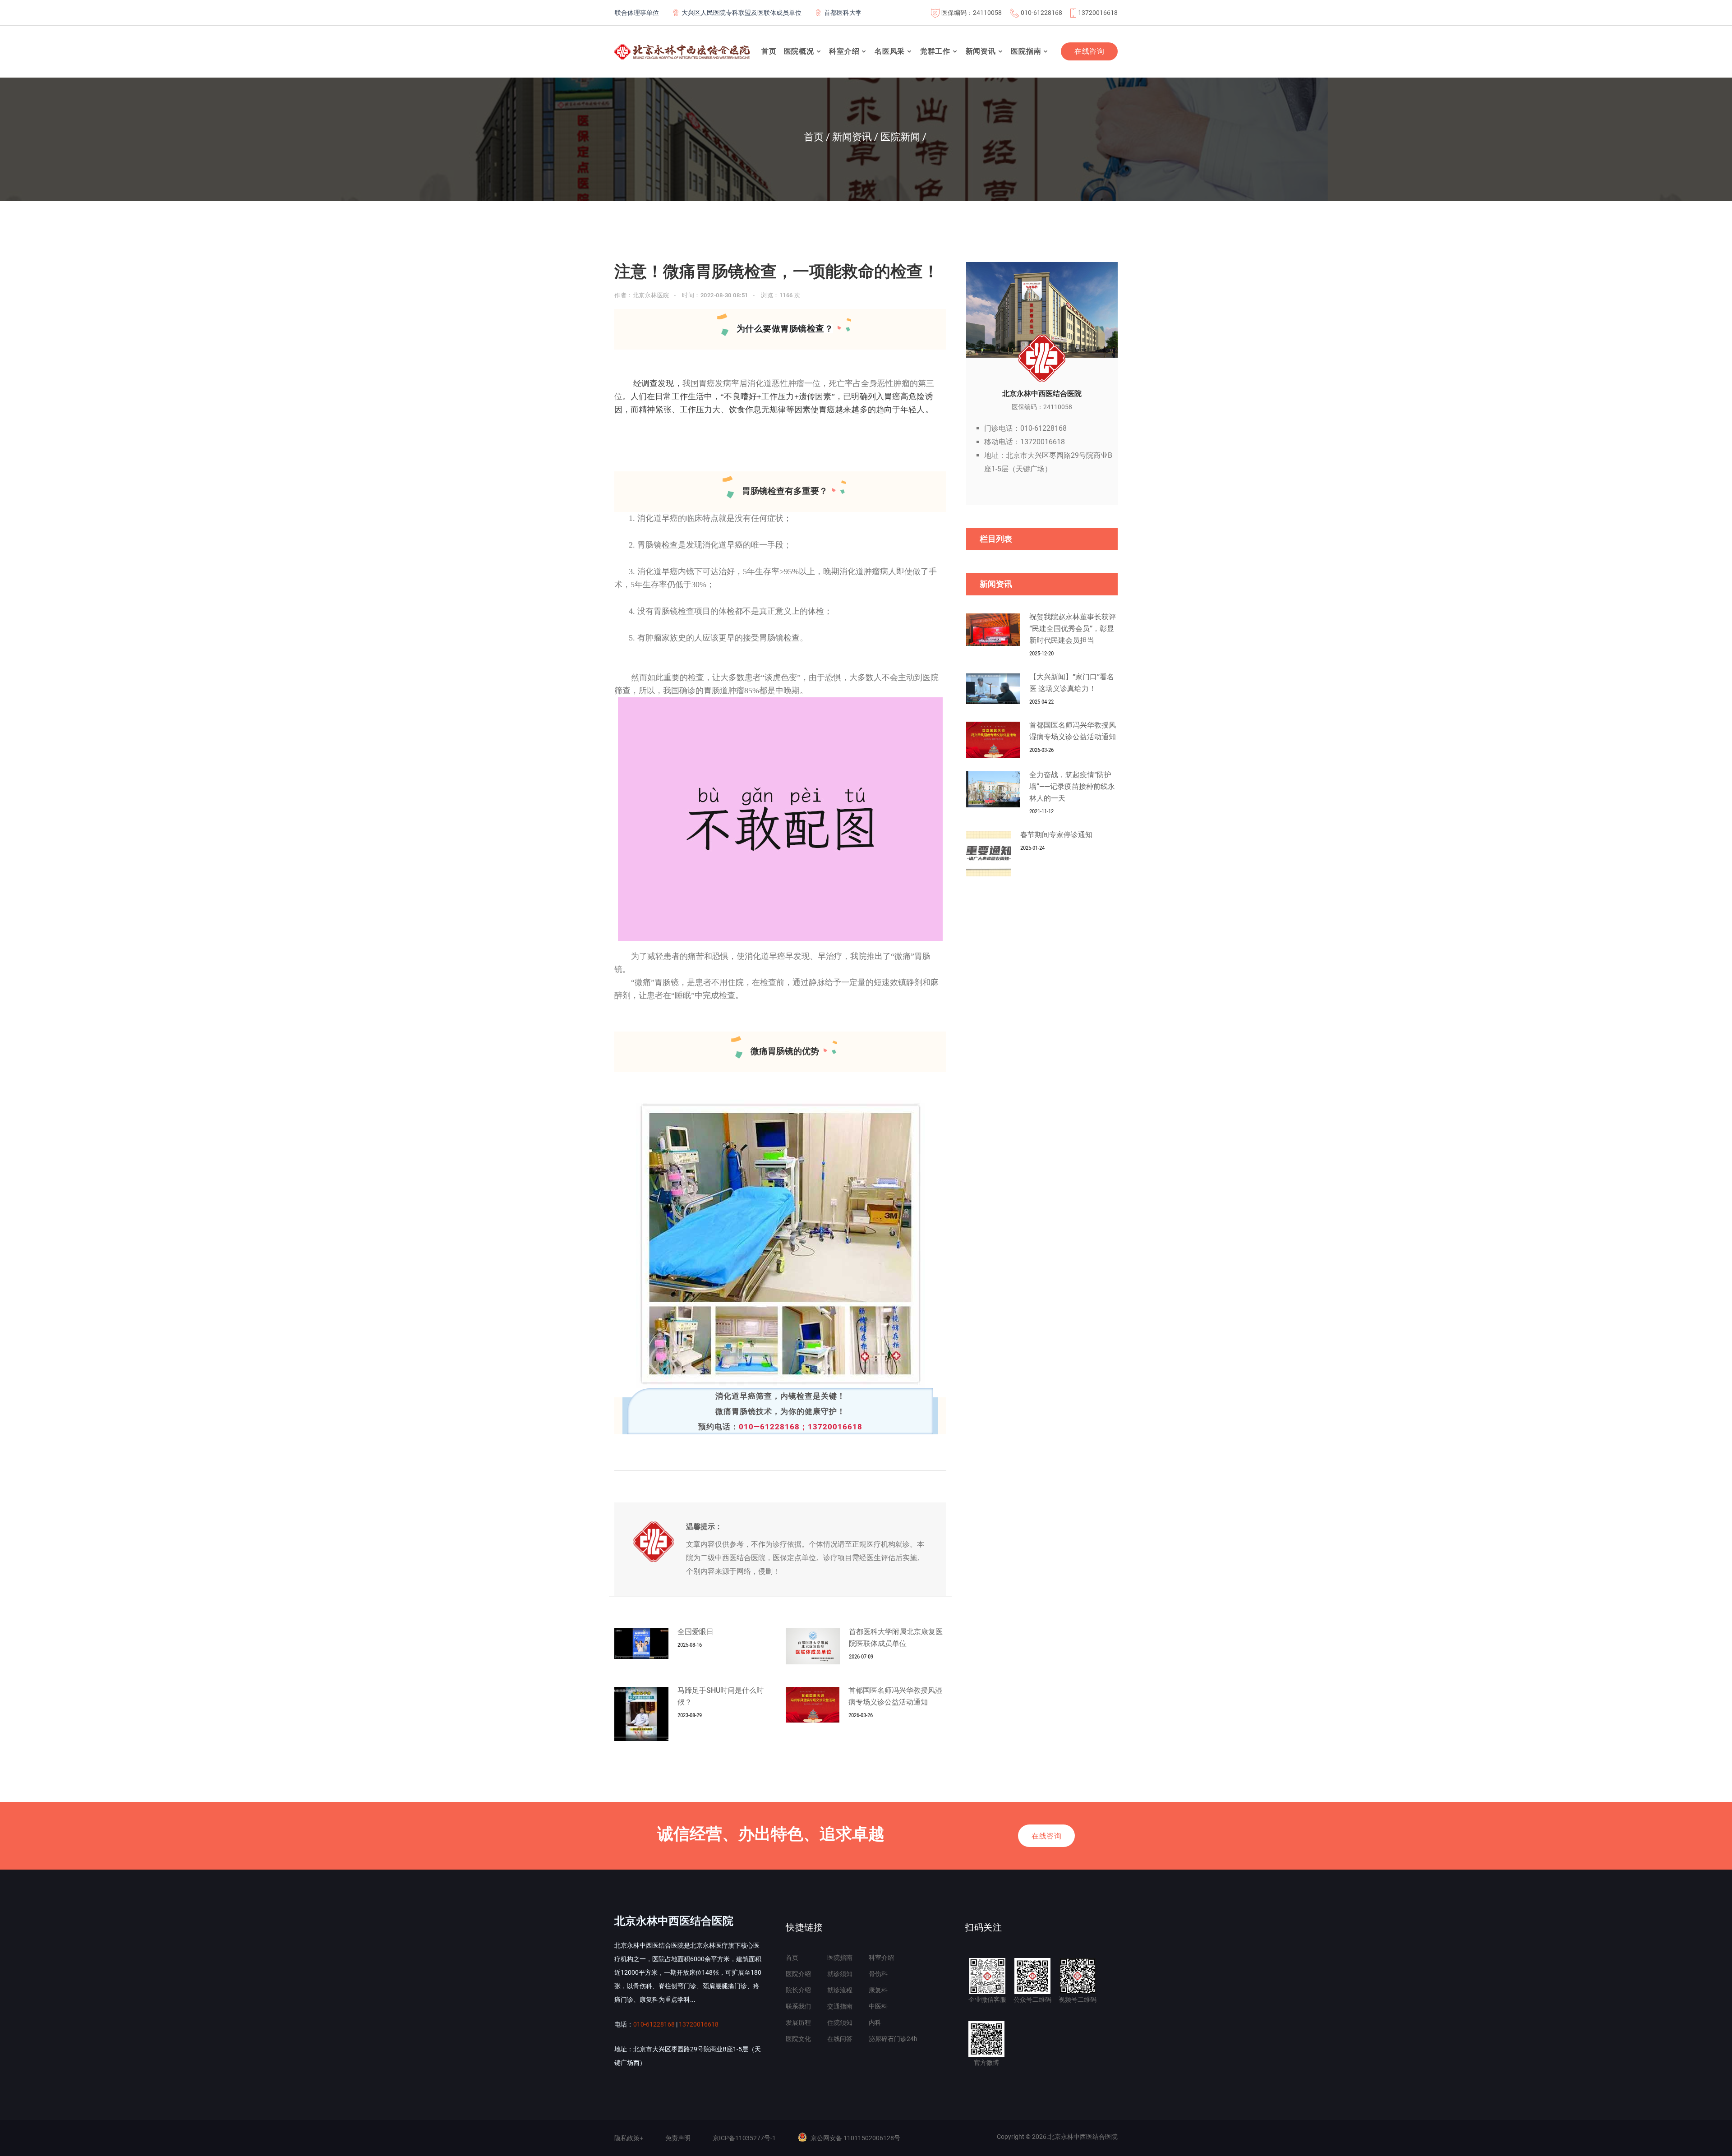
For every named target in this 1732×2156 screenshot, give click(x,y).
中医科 (878, 2006)
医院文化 (798, 2039)
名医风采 (890, 51)
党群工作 (935, 51)
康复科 (878, 1990)
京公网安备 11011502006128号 (855, 2138)
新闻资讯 (981, 51)
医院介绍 (798, 1974)
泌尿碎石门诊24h (893, 2039)
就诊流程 (840, 1990)
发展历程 (798, 2022)
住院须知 (840, 2022)
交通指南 (840, 2006)
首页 (769, 51)
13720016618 (1098, 13)
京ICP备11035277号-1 (744, 2138)
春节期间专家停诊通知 (1056, 835)
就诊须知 (840, 1974)
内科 (875, 2022)
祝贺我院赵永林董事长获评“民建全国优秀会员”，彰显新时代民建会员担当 (1073, 629)
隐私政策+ (629, 2138)
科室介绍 (844, 51)
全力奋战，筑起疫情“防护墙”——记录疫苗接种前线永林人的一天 (1072, 786)
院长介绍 (798, 1990)
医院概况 (799, 51)
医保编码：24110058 (972, 13)
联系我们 (798, 2006)
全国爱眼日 (696, 1632)
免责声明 (678, 2138)
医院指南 (1026, 51)
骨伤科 (878, 1974)
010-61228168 (1041, 13)
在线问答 (840, 2039)
